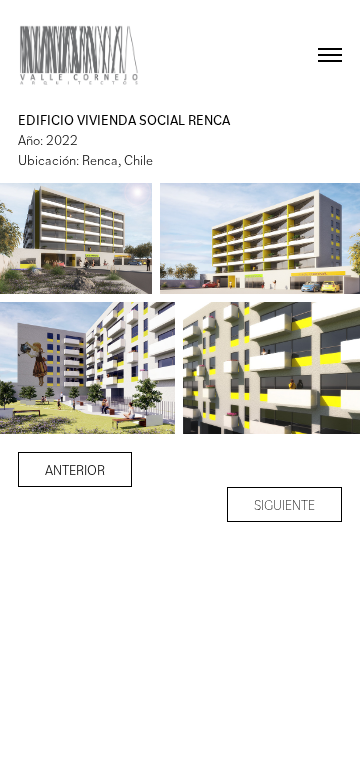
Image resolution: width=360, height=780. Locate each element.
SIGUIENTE (284, 504)
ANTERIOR (75, 469)
